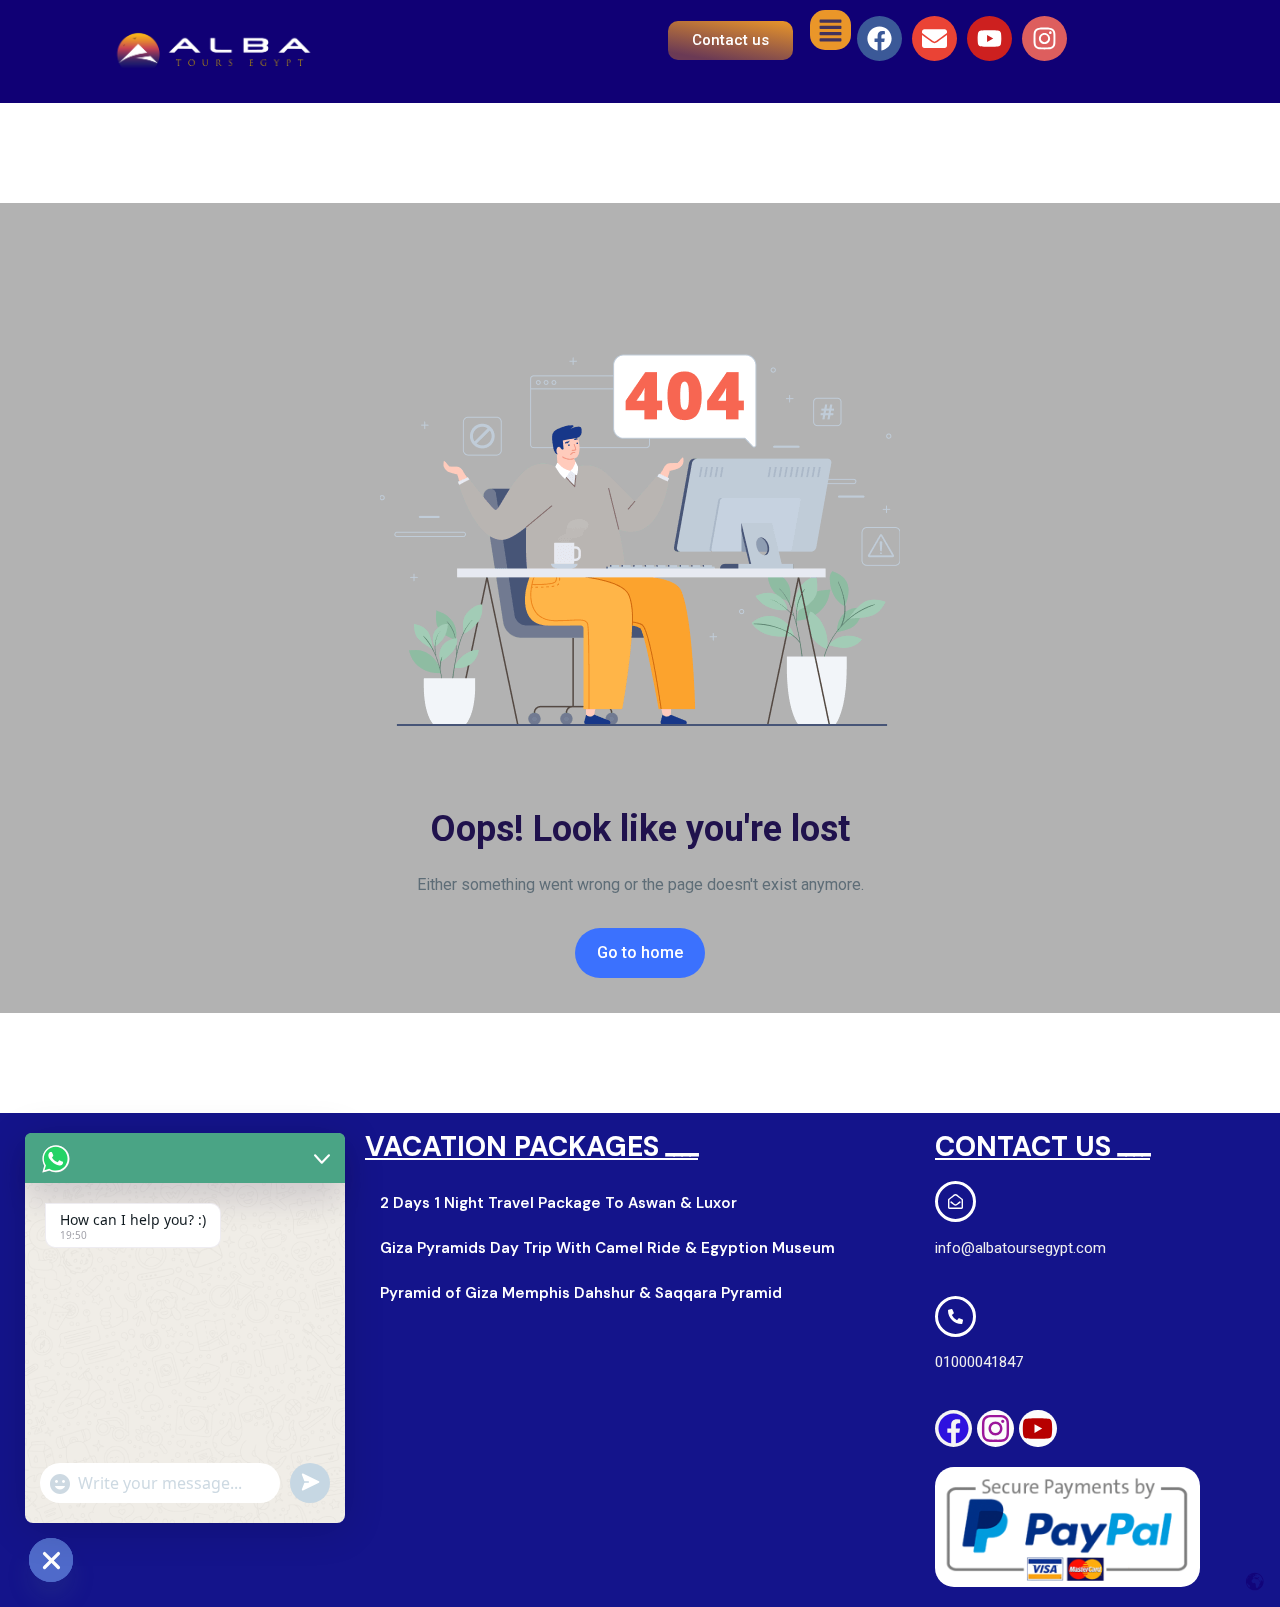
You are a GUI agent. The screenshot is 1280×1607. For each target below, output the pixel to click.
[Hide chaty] (51, 1560)
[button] (830, 30)
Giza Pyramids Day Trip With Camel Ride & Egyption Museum (607, 1248)
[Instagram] (1044, 38)
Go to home (640, 952)
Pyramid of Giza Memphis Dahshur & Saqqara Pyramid (581, 1293)
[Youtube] (989, 38)
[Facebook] (879, 38)
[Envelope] (934, 38)
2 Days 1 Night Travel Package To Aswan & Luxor (558, 1203)
